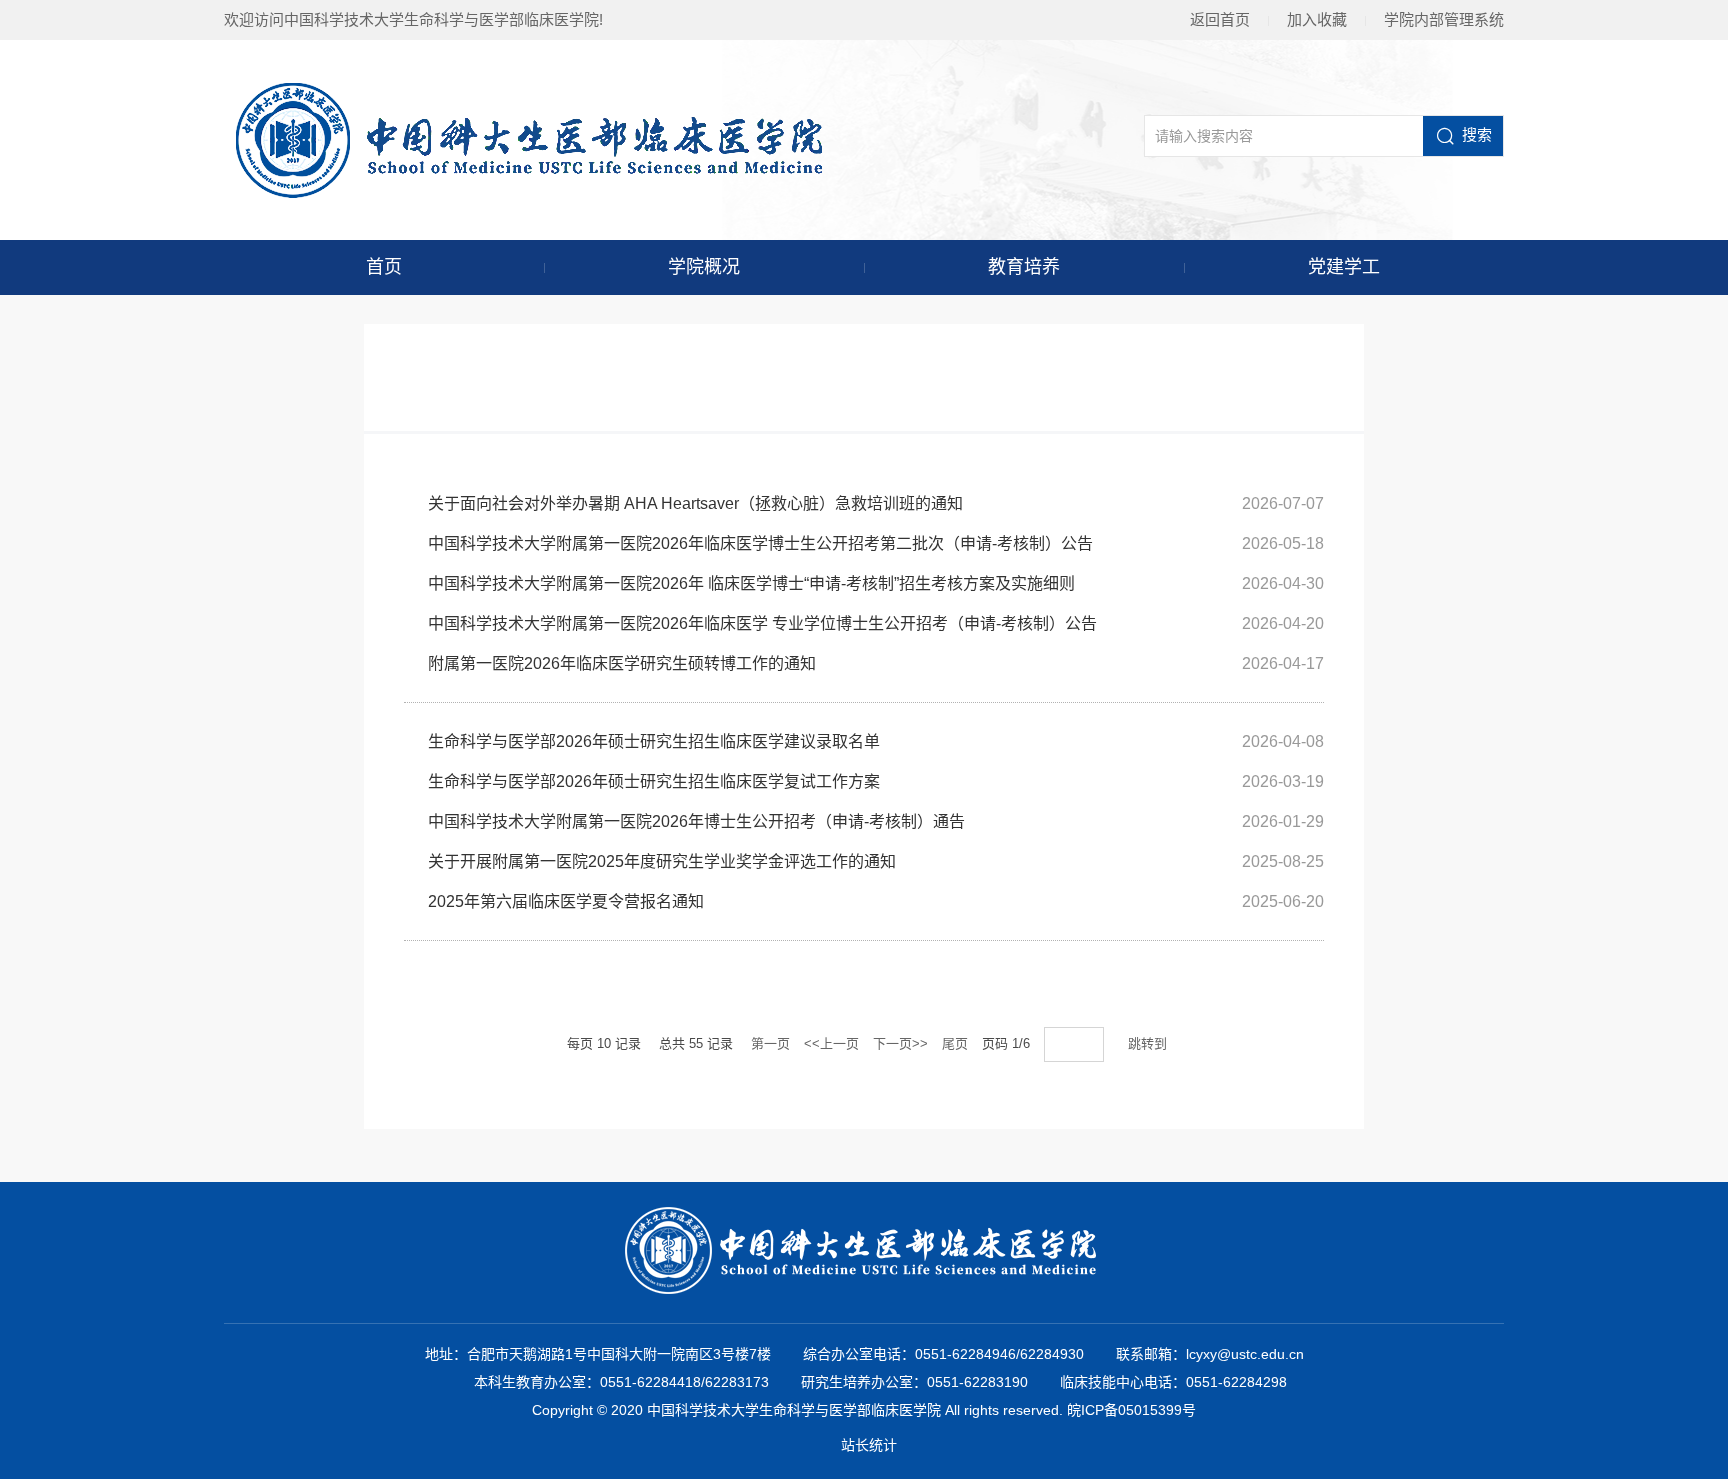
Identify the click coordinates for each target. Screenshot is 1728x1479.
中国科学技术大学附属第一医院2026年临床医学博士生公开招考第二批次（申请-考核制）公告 (760, 543)
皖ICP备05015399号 (1131, 1410)
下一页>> (900, 1043)
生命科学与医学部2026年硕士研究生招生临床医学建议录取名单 (654, 741)
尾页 (955, 1043)
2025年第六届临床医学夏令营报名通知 (566, 901)
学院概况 (704, 267)
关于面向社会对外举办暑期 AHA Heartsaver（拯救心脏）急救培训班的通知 (695, 503)
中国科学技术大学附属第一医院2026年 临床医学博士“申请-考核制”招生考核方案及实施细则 (751, 583)
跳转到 (1149, 1043)
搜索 (1477, 134)
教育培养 (1024, 267)
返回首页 (1220, 19)
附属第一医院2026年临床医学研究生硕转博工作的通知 (622, 663)
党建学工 (1344, 267)
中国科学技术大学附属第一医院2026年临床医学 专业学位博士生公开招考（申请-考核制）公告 (762, 623)
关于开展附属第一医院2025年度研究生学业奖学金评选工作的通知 (662, 861)
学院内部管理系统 (1444, 19)
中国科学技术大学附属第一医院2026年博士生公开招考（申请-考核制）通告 (696, 821)
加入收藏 (1317, 19)
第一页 (770, 1043)
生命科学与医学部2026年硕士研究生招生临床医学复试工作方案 (654, 781)
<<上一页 (831, 1043)
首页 (384, 267)
